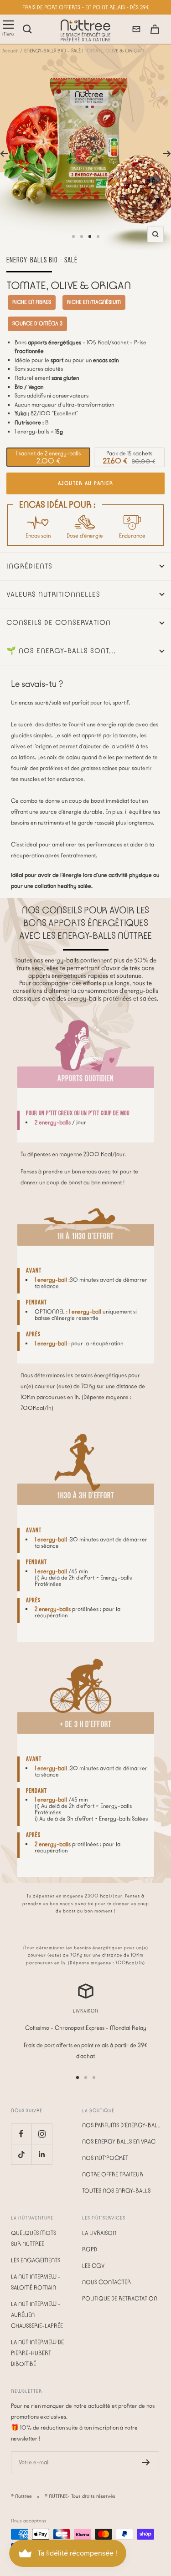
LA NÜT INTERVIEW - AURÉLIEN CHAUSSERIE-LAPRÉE (37, 2315)
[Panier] (155, 29)
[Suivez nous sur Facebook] (21, 2134)
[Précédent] (4, 154)
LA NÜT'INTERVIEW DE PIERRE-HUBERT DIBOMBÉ (37, 2353)
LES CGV (93, 2266)
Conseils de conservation (59, 623)
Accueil (10, 51)
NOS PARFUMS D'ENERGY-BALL (121, 2125)
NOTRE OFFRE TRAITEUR (113, 2174)
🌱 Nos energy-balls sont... (61, 651)
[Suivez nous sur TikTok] (21, 2154)
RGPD (90, 2249)
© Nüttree (21, 2496)
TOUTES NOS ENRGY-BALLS (116, 2191)
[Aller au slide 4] (98, 236)
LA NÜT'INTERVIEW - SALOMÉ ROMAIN (36, 2282)
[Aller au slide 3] (90, 236)
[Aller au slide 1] (73, 236)
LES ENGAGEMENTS (36, 2260)
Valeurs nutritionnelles (53, 594)
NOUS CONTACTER (106, 2282)
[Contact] (136, 29)
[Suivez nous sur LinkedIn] (42, 2154)
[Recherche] (27, 29)
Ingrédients (29, 566)
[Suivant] (167, 154)
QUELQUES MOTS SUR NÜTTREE (34, 2238)
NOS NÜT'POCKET (105, 2158)
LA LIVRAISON (99, 2233)
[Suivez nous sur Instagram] (42, 2134)
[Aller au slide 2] (82, 236)
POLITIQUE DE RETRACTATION (120, 2298)
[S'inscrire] (146, 2462)
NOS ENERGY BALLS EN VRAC (119, 2141)
